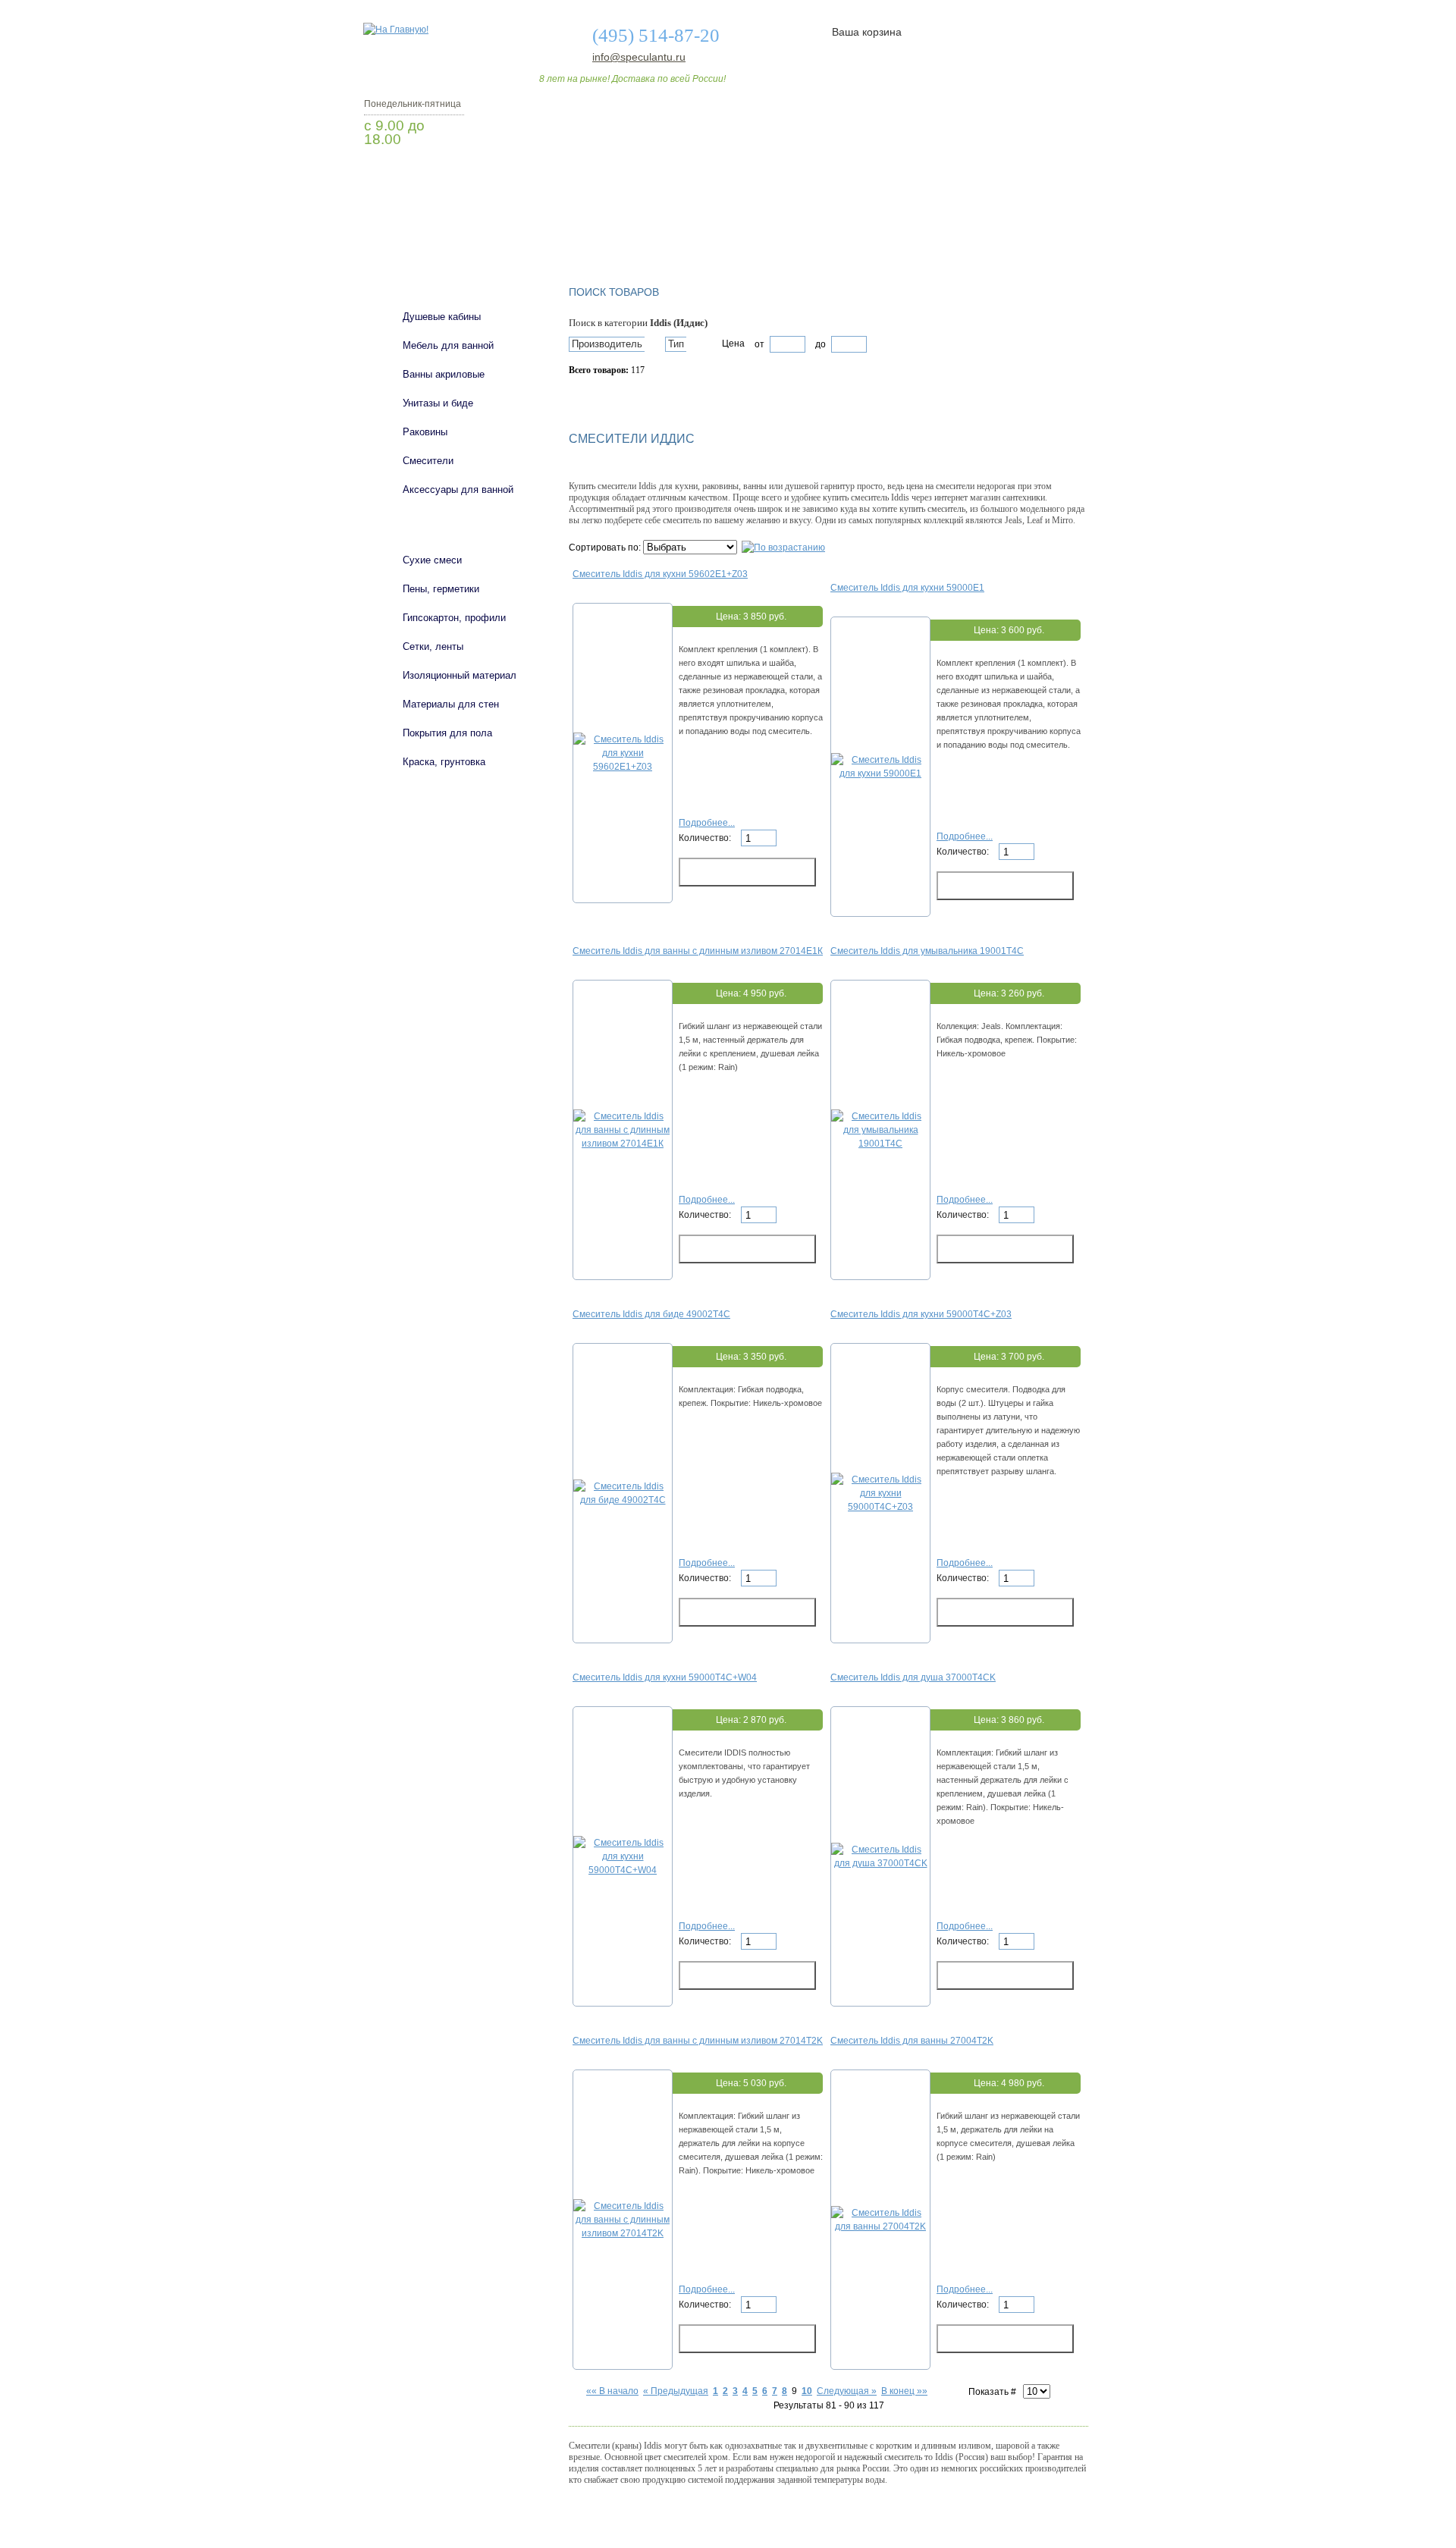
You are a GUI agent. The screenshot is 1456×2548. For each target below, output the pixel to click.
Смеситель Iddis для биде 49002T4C (651, 1314)
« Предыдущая (676, 2391)
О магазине (601, 230)
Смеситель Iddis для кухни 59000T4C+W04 (665, 1677)
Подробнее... (707, 823)
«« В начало (612, 2391)
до (819, 344)
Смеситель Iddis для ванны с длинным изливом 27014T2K (698, 2041)
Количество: (706, 838)
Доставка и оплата (720, 230)
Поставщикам (926, 230)
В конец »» (904, 2391)
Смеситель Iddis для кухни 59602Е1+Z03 (660, 574)
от (759, 344)
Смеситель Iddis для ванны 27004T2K (912, 2041)
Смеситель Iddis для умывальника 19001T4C (927, 951)
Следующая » (847, 2391)
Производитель (607, 344)
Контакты (1030, 230)
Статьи (828, 230)
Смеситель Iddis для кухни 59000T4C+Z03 (921, 1314)
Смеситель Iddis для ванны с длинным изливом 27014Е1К (698, 951)
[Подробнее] (623, 767)
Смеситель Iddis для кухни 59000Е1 (907, 588)
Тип (676, 344)
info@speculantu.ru (638, 57)
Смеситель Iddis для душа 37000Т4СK (913, 1677)
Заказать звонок (444, 178)
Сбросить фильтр (638, 397)
